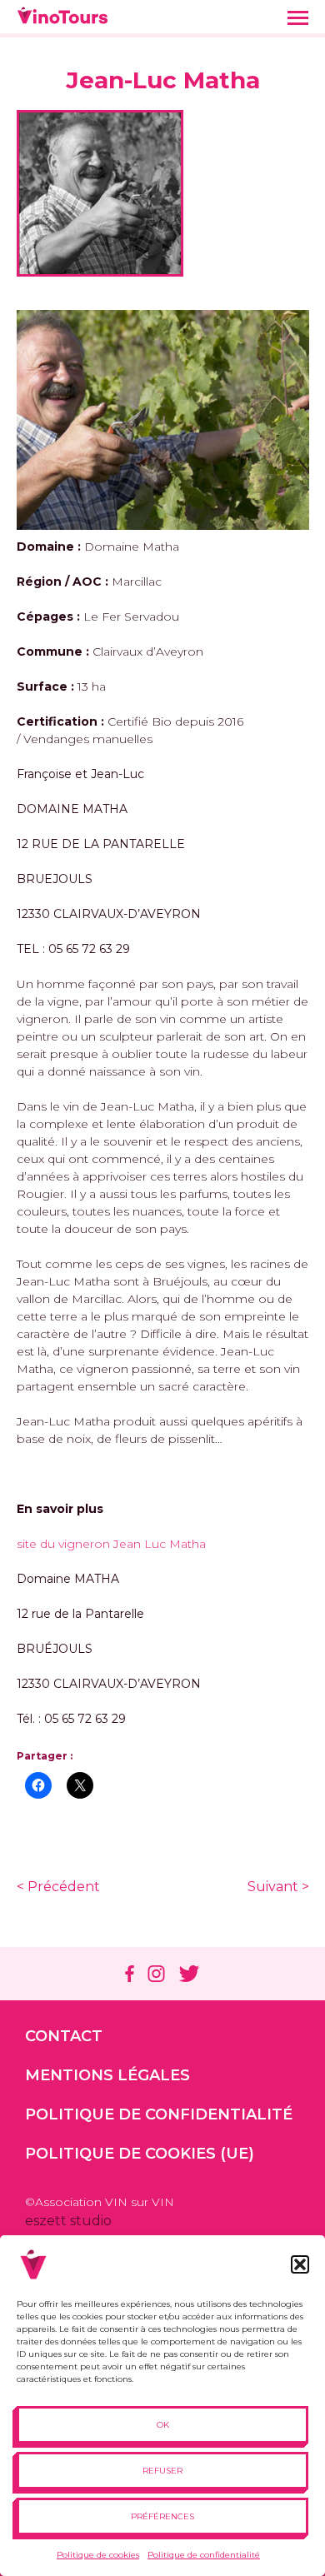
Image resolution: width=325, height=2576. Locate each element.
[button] (300, 2264)
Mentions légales (107, 2075)
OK (163, 2425)
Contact (64, 2036)
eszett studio (68, 2221)
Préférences (162, 2516)
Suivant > (278, 1887)
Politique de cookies (98, 2555)
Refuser (162, 2471)
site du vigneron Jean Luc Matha (111, 1544)
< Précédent (58, 1887)
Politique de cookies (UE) (140, 2154)
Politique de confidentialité (204, 2555)
